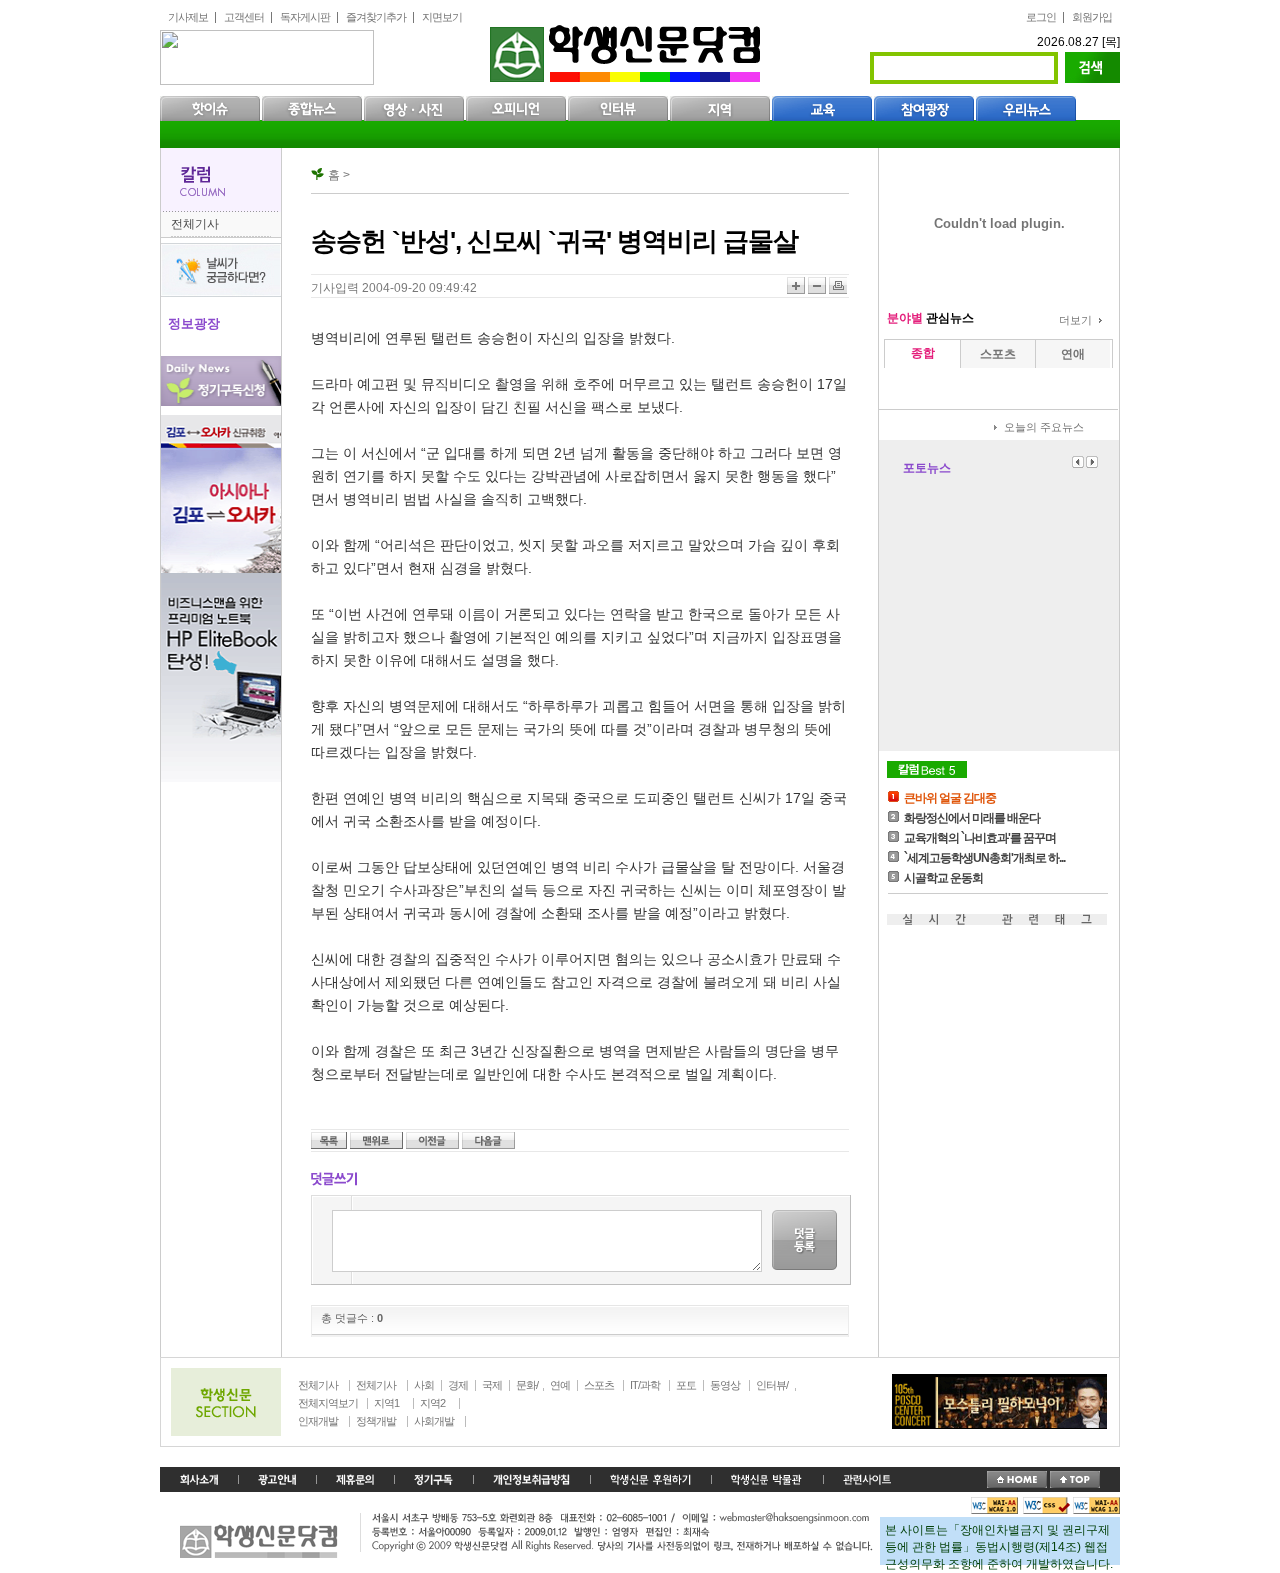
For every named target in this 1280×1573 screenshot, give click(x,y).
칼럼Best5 (927, 769)
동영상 (725, 1385)
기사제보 (188, 17)
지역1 (386, 1403)
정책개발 (376, 1421)
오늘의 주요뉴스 (1044, 427)
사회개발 (434, 1421)
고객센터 (244, 17)
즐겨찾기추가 (376, 17)
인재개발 (318, 1421)
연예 (560, 1385)
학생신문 (627, 49)
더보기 (1075, 320)
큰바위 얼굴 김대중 (950, 798)
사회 (424, 1385)
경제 (458, 1385)
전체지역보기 (328, 1403)
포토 (686, 1385)
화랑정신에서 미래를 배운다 (972, 818)
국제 (492, 1385)
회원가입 (1092, 17)
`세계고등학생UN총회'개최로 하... (984, 858)
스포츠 (599, 1385)
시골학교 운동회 (943, 878)
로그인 (1041, 17)
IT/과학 (645, 1385)
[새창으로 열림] (433, 1480)
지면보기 (442, 17)
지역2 (432, 1403)
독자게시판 (305, 17)
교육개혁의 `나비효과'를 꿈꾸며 (980, 838)
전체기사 (195, 224)
